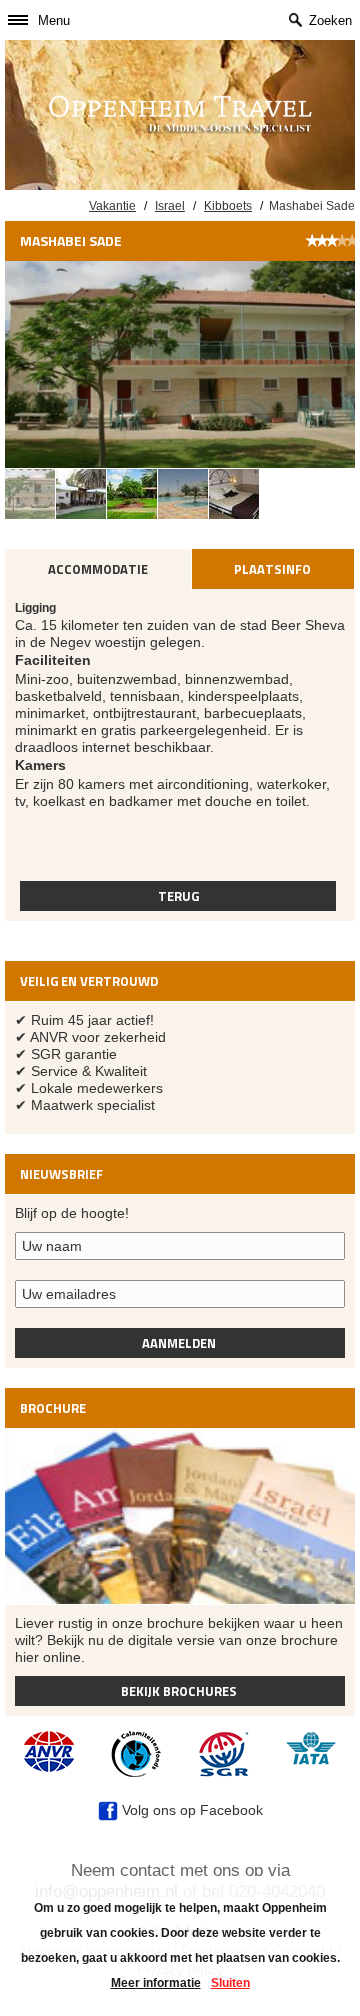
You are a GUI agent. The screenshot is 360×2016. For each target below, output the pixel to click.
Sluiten (230, 1983)
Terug (178, 896)
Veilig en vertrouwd (89, 981)
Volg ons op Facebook (190, 1810)
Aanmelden (179, 1343)
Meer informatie (156, 1983)
